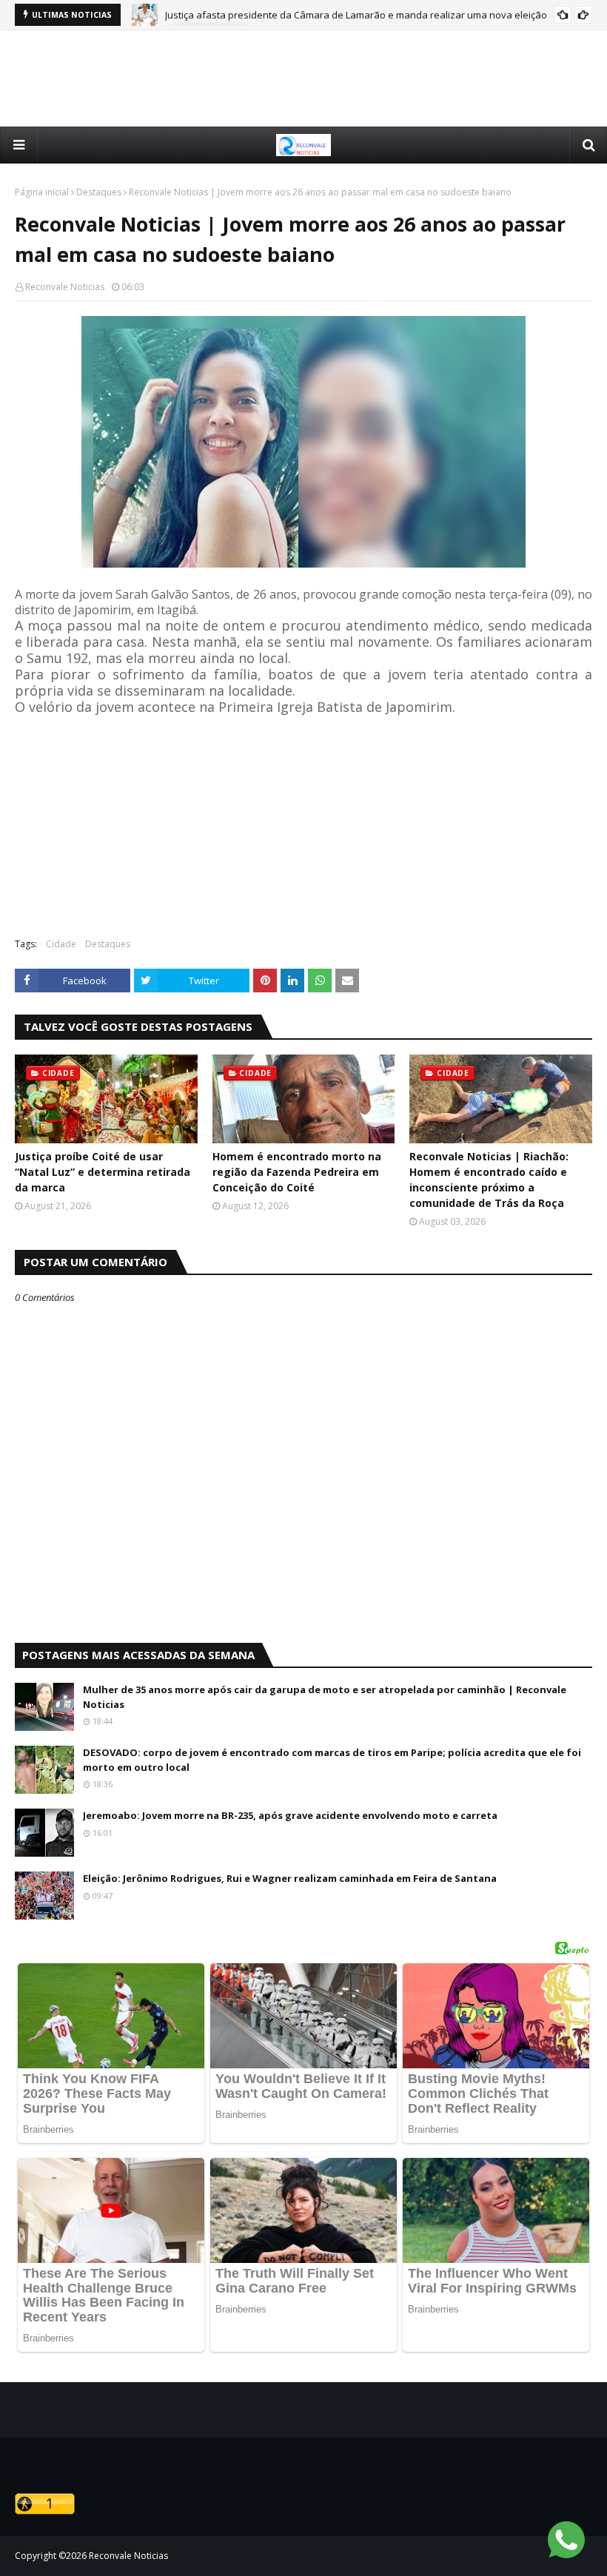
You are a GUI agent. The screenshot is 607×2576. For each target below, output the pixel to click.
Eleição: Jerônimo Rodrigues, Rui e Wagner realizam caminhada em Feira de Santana (290, 1878)
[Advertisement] (303, 78)
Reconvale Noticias (65, 287)
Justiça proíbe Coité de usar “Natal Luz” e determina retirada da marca (103, 1172)
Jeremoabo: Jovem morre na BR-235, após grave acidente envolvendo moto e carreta (290, 1815)
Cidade (61, 944)
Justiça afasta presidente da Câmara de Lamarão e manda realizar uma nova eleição (356, 15)
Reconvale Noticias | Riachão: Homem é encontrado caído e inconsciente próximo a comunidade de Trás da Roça (489, 1180)
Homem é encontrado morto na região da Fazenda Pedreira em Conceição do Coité (297, 1172)
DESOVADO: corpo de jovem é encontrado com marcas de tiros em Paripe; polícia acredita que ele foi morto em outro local (332, 1760)
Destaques (99, 192)
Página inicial (42, 192)
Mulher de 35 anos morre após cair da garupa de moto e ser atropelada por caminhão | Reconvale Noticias (325, 1697)
